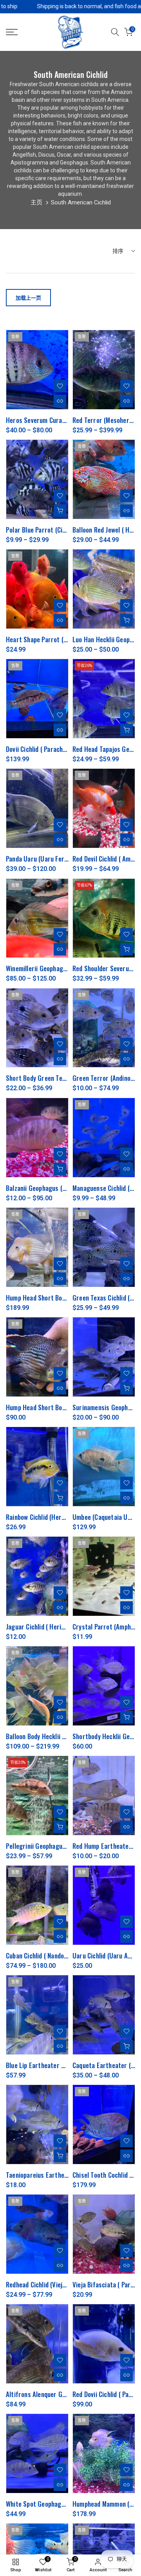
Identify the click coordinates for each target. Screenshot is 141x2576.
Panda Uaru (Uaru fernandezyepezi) (54, 859)
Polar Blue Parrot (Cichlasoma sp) (52, 530)
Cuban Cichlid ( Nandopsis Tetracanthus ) (62, 1955)
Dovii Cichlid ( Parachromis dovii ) (51, 749)
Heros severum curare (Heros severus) (60, 420)
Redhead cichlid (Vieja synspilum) (51, 2284)
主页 (36, 202)
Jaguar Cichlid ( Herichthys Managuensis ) (63, 1627)
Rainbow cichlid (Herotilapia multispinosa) (63, 1517)
